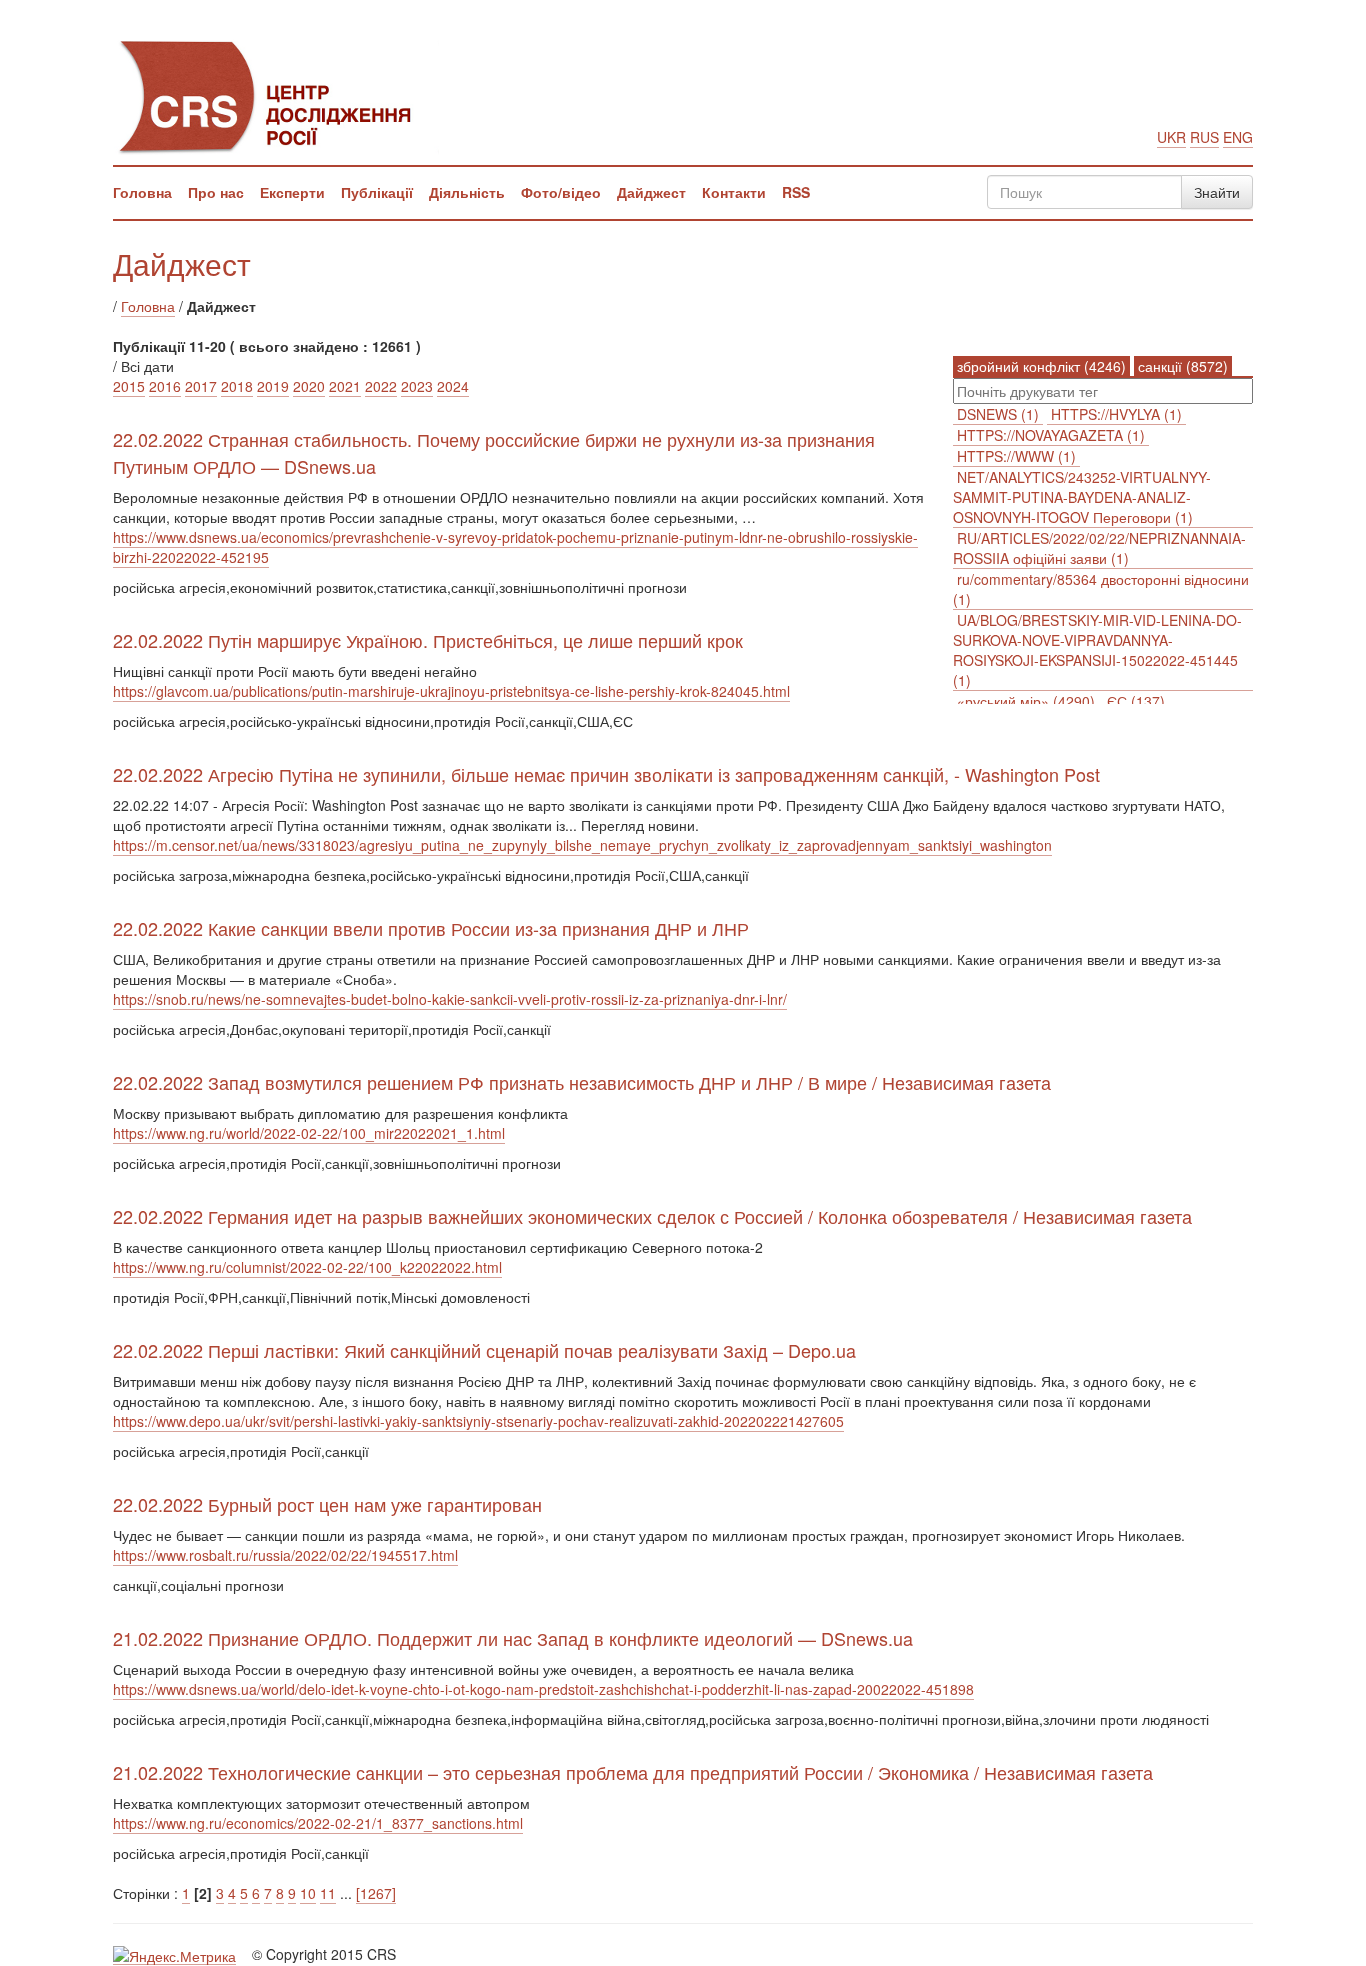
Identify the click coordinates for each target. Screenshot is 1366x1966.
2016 (165, 386)
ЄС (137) (1136, 701)
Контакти (734, 192)
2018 (237, 386)
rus (1204, 137)
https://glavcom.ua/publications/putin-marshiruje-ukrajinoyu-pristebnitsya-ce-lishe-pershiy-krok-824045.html (451, 691)
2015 (129, 386)
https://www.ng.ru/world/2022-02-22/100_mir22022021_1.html (309, 1133)
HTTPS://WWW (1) (1016, 456)
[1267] (376, 1893)
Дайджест (651, 192)
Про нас (216, 192)
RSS (796, 192)
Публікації (377, 192)
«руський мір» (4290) (1026, 701)
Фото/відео (561, 192)
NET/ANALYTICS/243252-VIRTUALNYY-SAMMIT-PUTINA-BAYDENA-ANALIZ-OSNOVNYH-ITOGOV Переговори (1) (1082, 497)
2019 (273, 386)
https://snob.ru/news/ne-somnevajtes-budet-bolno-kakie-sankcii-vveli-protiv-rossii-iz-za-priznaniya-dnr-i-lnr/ (450, 999)
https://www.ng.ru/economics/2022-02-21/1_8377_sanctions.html (318, 1823)
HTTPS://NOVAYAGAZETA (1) (1051, 435)
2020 (309, 386)
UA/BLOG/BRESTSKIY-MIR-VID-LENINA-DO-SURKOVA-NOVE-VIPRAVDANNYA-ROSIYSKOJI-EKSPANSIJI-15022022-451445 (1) (1097, 650)
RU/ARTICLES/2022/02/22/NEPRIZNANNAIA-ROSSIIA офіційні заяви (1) (1099, 548)
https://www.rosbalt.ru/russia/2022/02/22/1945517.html (285, 1555)
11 (328, 1893)
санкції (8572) (1183, 366)
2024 (453, 386)
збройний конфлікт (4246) (1041, 366)
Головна (142, 192)
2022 (381, 386)
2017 (201, 386)
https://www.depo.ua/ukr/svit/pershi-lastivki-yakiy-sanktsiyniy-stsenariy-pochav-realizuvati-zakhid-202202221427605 (478, 1421)
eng (1238, 137)
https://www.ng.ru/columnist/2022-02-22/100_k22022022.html (307, 1267)
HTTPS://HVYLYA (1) (1116, 414)
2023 (417, 386)
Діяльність (467, 192)
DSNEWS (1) (998, 414)
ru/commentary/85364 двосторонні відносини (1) (1101, 589)
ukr (1171, 137)
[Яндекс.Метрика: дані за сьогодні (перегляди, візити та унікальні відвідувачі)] (174, 1956)
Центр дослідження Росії (276, 95)
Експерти (292, 192)
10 (308, 1893)
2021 (345, 386)
